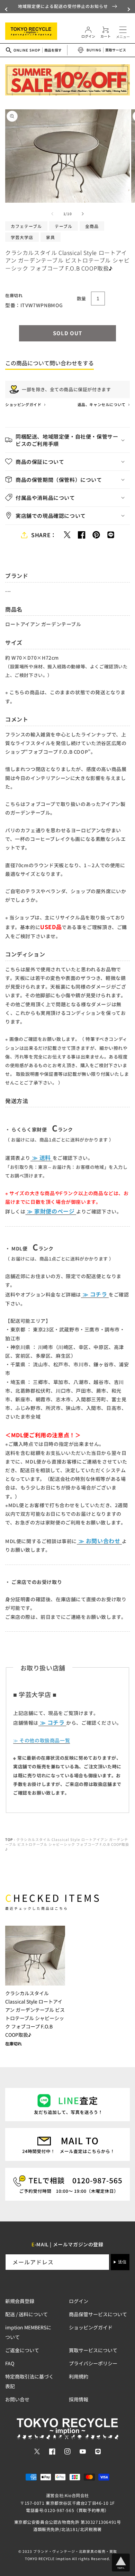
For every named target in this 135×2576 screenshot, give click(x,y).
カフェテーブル (26, 226)
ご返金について (22, 2350)
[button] (7, 9)
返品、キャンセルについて (102, 404)
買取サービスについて (93, 2350)
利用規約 (79, 2376)
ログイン (79, 2301)
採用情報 (79, 2399)
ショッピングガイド (24, 404)
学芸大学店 (22, 237)
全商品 (92, 226)
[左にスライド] (52, 214)
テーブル (64, 226)
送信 (122, 2262)
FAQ (10, 2363)
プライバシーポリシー (93, 2363)
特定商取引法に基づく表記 (29, 2381)
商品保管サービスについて (98, 2314)
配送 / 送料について (26, 2314)
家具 (51, 237)
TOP (9, 1839)
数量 (82, 298)
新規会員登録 (20, 2301)
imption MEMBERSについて (28, 2332)
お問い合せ (17, 2399)
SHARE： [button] (44, 535)
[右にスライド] (83, 214)
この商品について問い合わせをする (49, 363)
